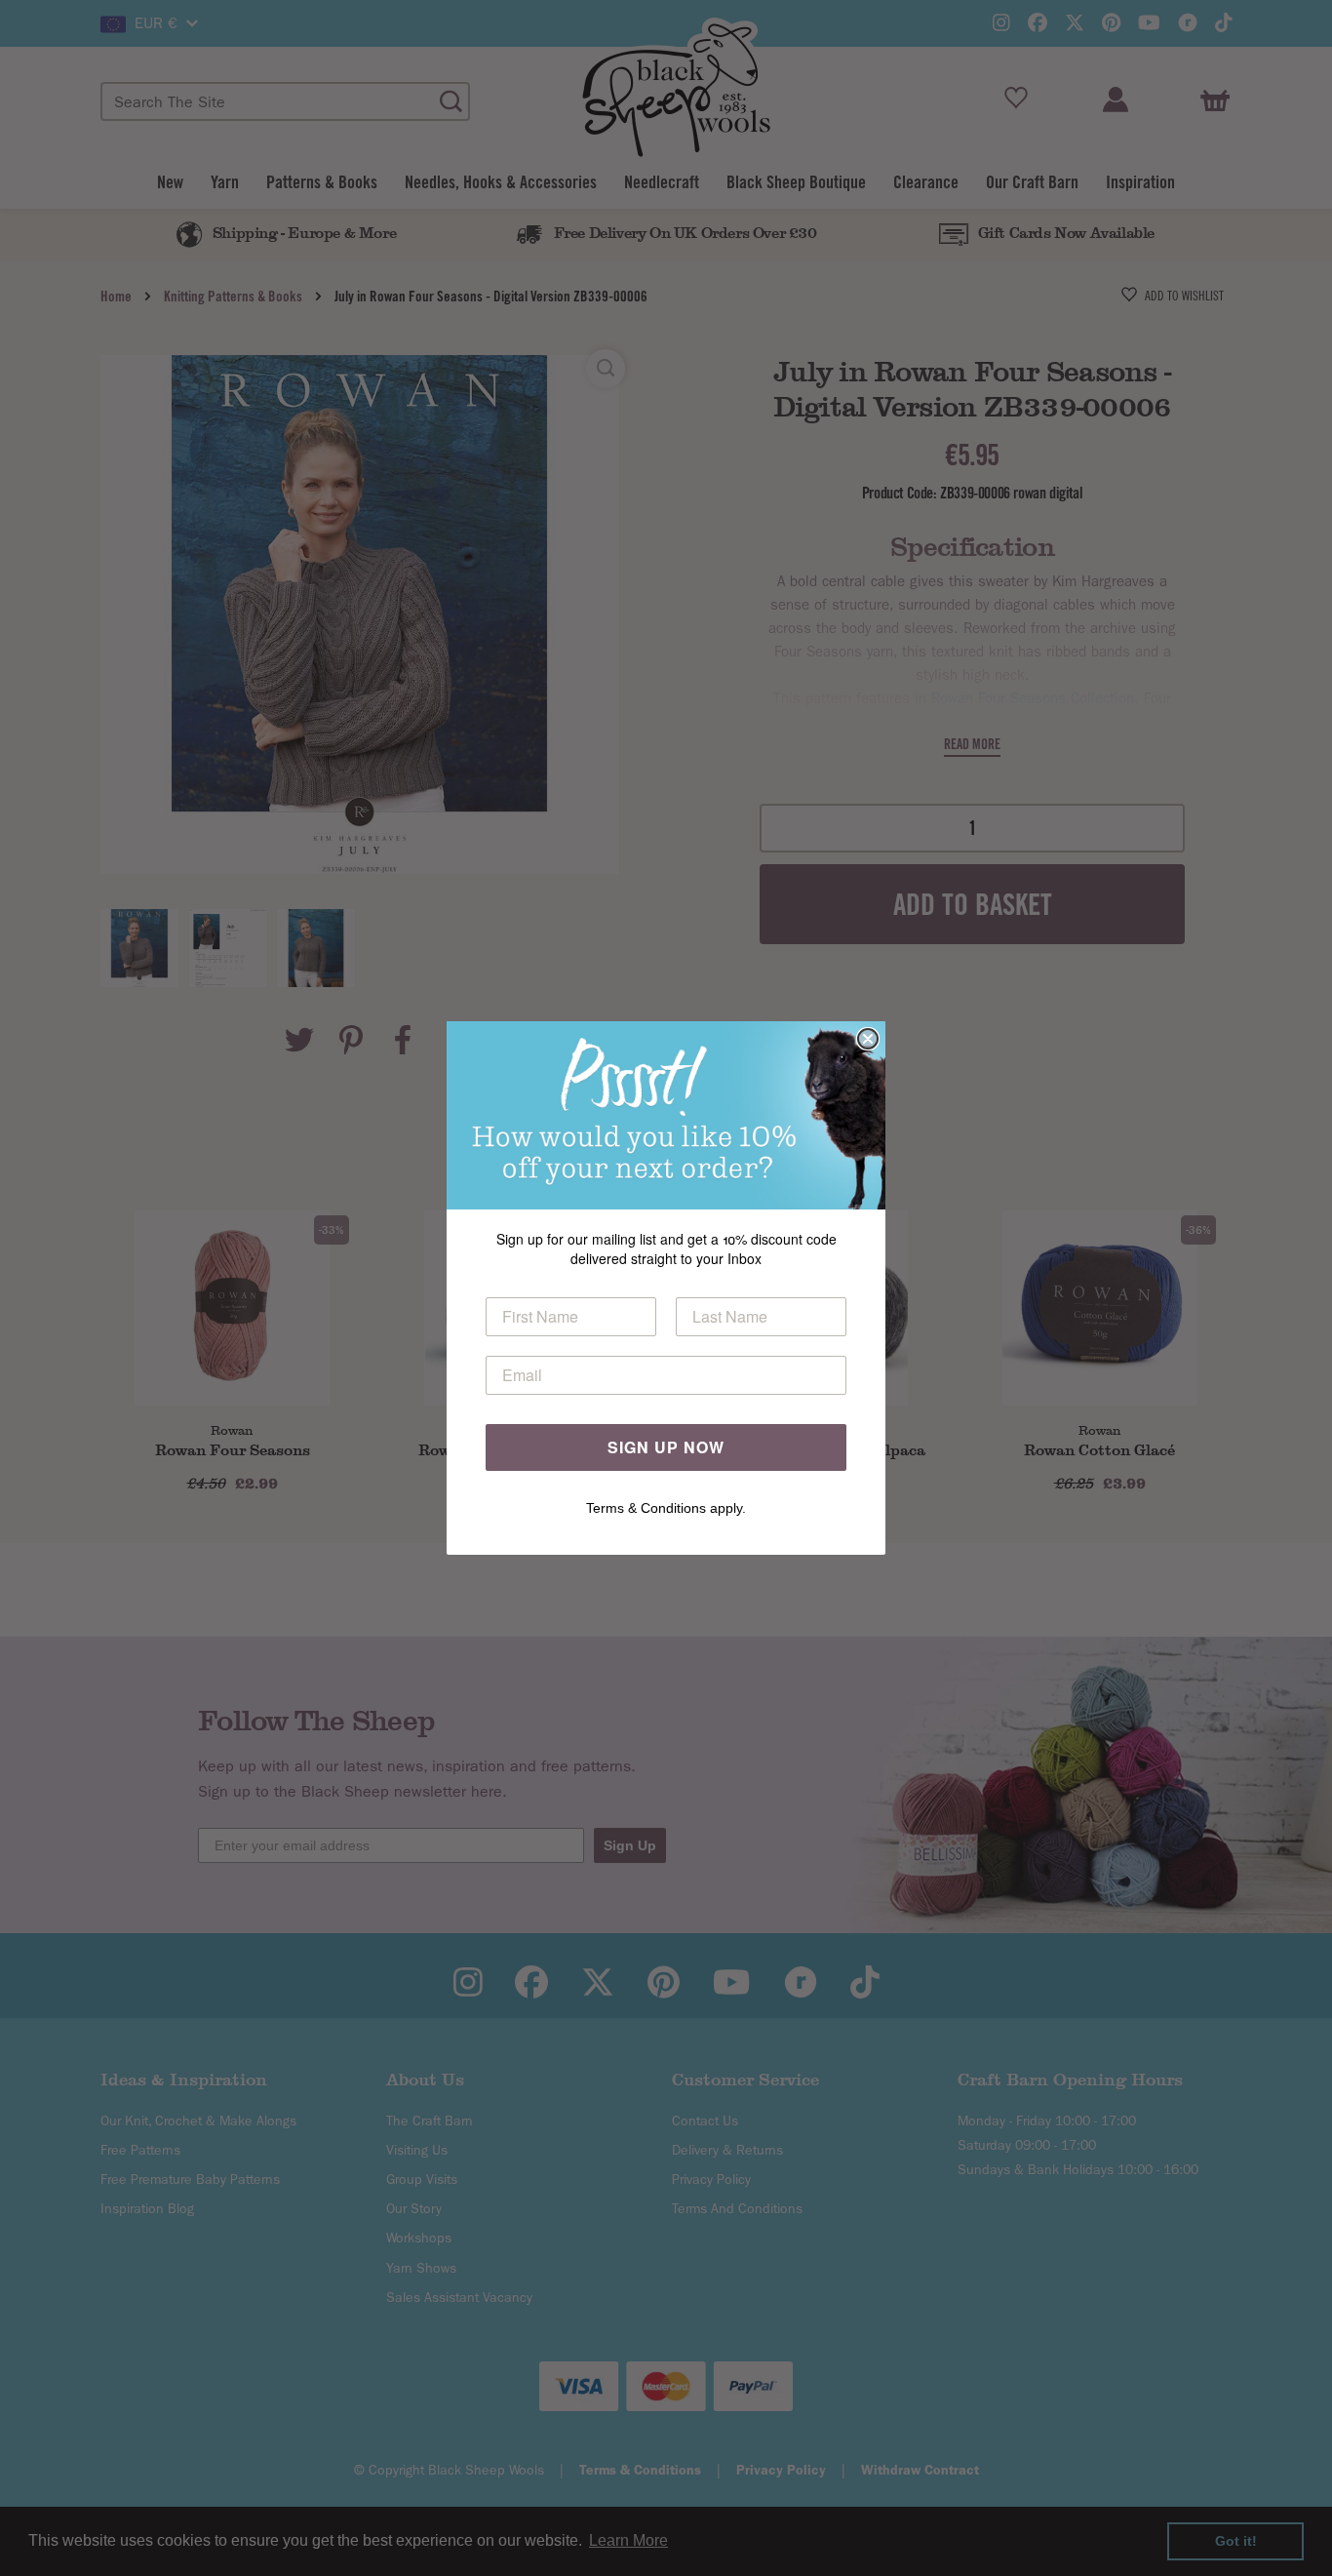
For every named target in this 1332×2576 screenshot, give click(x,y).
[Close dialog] (868, 1039)
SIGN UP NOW (666, 1447)
